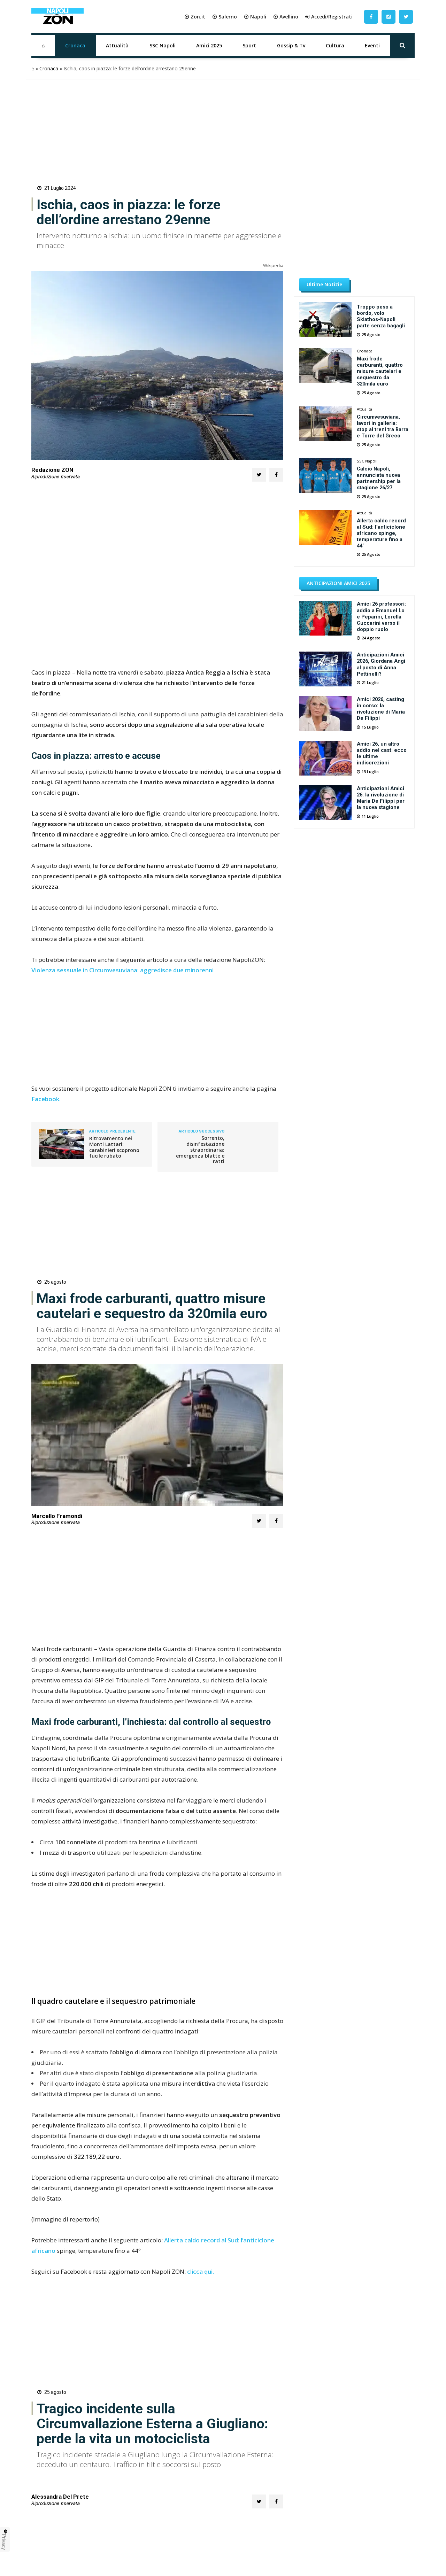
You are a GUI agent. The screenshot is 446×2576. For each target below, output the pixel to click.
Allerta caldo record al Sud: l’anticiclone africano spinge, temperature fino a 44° (381, 533)
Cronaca (75, 45)
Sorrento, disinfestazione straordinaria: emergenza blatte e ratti (200, 1150)
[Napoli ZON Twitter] (406, 17)
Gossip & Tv (291, 45)
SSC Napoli (163, 45)
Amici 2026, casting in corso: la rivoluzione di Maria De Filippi (381, 709)
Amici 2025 (209, 45)
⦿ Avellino (286, 17)
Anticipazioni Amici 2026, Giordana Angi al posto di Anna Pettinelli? (381, 664)
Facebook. (46, 1099)
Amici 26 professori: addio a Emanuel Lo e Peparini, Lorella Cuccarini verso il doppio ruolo (381, 616)
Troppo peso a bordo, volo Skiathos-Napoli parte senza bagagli (381, 316)
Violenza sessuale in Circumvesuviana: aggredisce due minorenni (122, 970)
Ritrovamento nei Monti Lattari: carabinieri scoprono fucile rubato (114, 1147)
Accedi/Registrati (332, 17)
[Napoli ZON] (57, 17)
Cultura (335, 45)
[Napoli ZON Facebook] (371, 17)
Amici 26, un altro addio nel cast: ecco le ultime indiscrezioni (382, 753)
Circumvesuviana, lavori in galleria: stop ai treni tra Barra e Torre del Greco (383, 426)
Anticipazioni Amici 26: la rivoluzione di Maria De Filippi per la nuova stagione (381, 798)
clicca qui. (201, 2271)
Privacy (4, 2542)
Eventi (372, 45)
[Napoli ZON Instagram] (389, 17)
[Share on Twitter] (259, 475)
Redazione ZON (52, 470)
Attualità (117, 45)
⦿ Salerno (225, 17)
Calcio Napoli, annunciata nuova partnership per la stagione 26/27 (379, 478)
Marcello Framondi (57, 1516)
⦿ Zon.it (195, 17)
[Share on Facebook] (276, 475)
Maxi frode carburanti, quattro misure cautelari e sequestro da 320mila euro (380, 371)
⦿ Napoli (255, 17)
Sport (249, 45)
